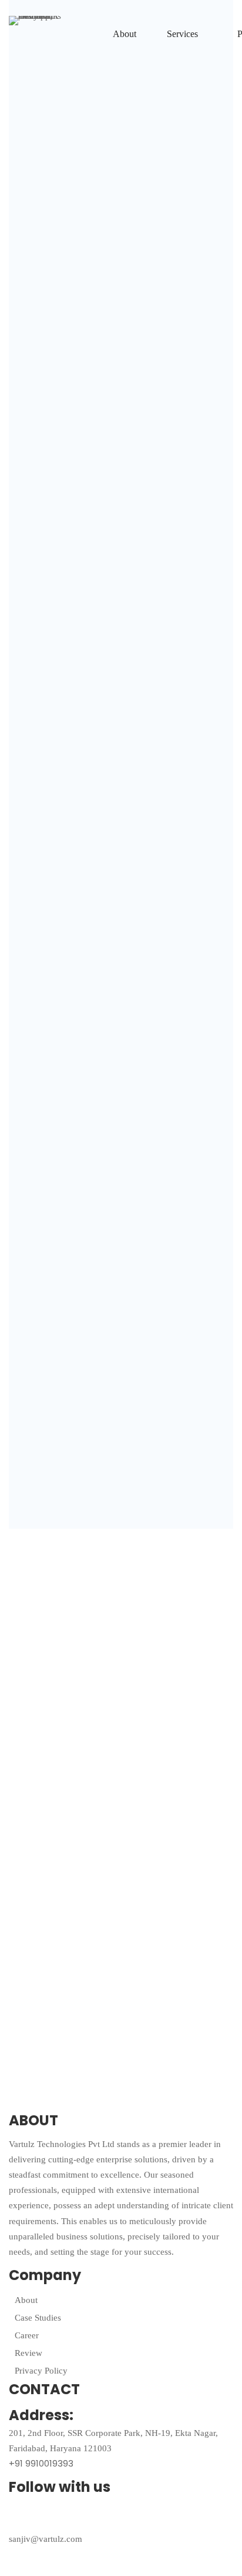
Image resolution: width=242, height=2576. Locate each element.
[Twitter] (23, 2517)
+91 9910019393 (41, 2463)
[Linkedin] (143, 2517)
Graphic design (49, 670)
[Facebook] (63, 2517)
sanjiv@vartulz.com (46, 2539)
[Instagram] (103, 2517)
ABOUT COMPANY (57, 155)
